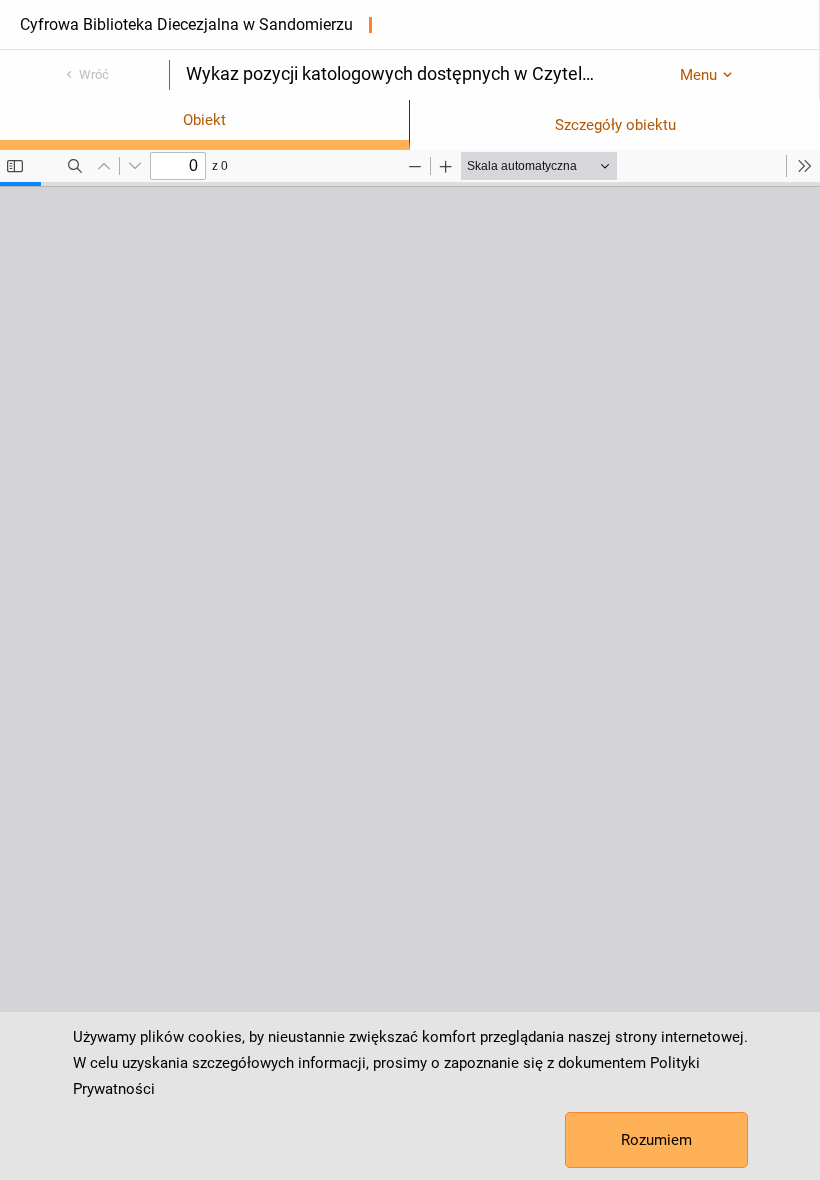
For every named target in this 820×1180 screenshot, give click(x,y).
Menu (698, 75)
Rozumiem (656, 1140)
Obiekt (204, 120)
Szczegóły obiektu (615, 125)
